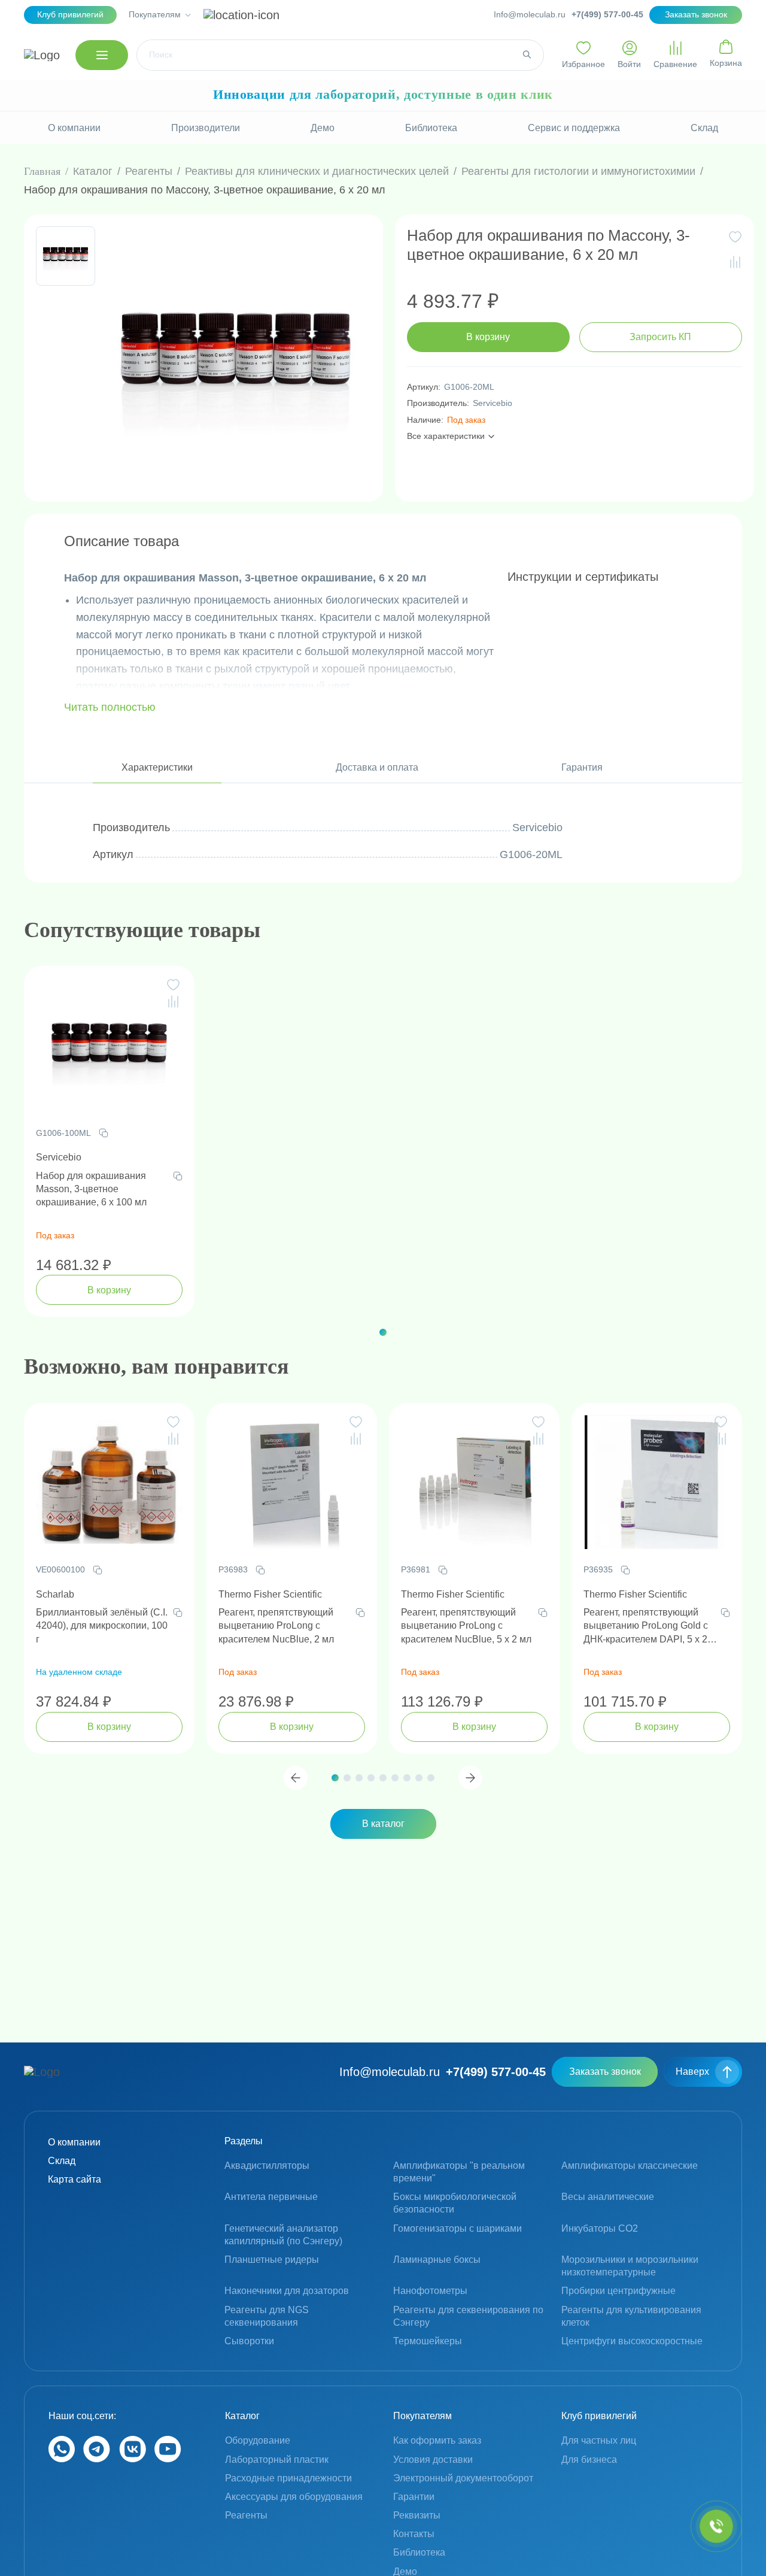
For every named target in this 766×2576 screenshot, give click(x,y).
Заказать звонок (605, 2072)
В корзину (488, 337)
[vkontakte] (133, 2459)
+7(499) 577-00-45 (607, 14)
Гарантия (582, 767)
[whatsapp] (62, 2459)
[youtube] (168, 2459)
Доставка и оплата (377, 767)
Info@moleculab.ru (530, 14)
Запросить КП (660, 337)
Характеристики (157, 767)
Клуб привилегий (70, 14)
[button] (383, 1332)
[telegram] (97, 2459)
